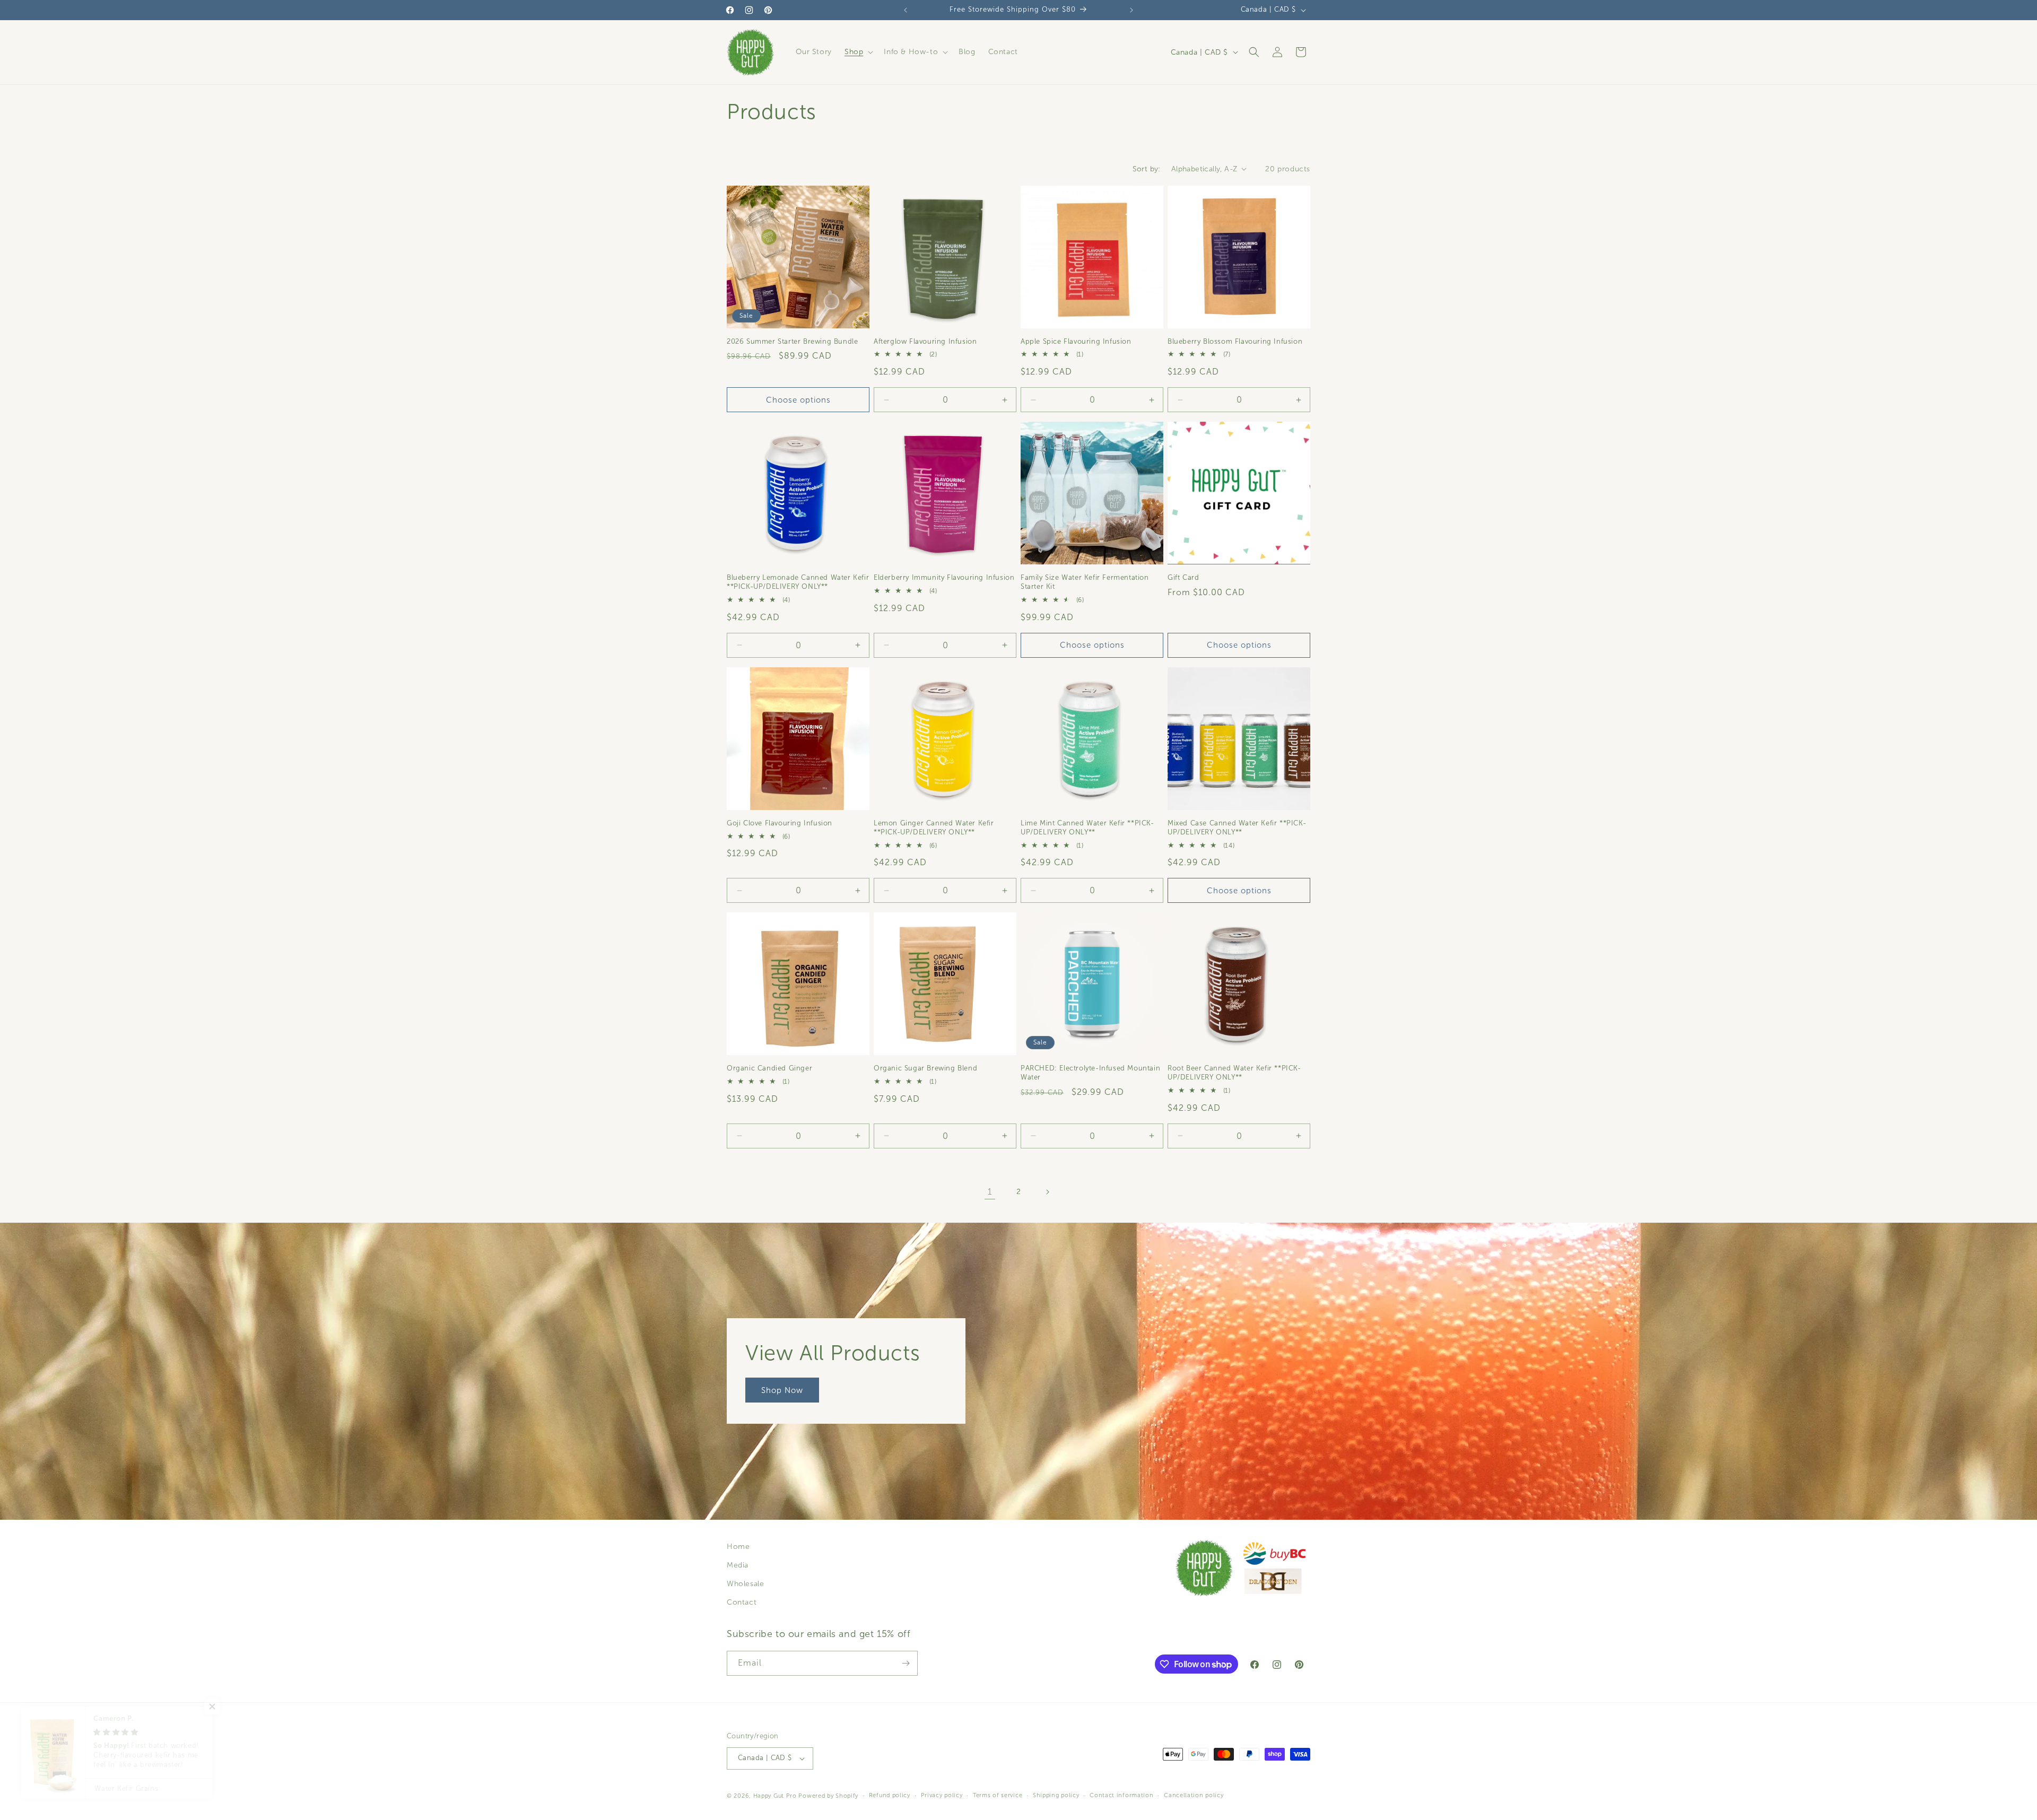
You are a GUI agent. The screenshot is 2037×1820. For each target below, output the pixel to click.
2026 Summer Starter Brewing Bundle (792, 342)
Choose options (798, 400)
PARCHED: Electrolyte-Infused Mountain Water (1090, 1073)
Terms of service (998, 1795)
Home (738, 1547)
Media (738, 1565)
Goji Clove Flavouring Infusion (780, 823)
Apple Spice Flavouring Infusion (1076, 342)
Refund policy (890, 1795)
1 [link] (990, 1192)
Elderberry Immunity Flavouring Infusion (944, 578)
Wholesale (745, 1584)
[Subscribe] (906, 1663)
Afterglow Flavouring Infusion (925, 342)
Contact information (1121, 1795)
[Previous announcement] (906, 10)
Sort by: (1147, 169)
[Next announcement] (1131, 10)
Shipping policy (1056, 1795)
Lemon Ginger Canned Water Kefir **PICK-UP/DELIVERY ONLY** (934, 828)
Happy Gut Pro (775, 1796)
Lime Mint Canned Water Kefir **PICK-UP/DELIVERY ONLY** (1087, 828)
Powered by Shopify (828, 1796)
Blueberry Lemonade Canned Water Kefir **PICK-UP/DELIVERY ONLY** (798, 582)
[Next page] (1047, 1192)
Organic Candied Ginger (769, 1068)
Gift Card (1183, 578)
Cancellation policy (1194, 1795)
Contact (742, 1603)
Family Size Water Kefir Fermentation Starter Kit (1085, 582)
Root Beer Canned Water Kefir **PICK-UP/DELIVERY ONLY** (1234, 1073)
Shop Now (782, 1390)
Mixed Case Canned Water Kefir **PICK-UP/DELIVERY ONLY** (1237, 828)
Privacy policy (942, 1795)
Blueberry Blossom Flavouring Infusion (1235, 342)
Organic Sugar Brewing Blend (925, 1068)
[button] (858, 52)
